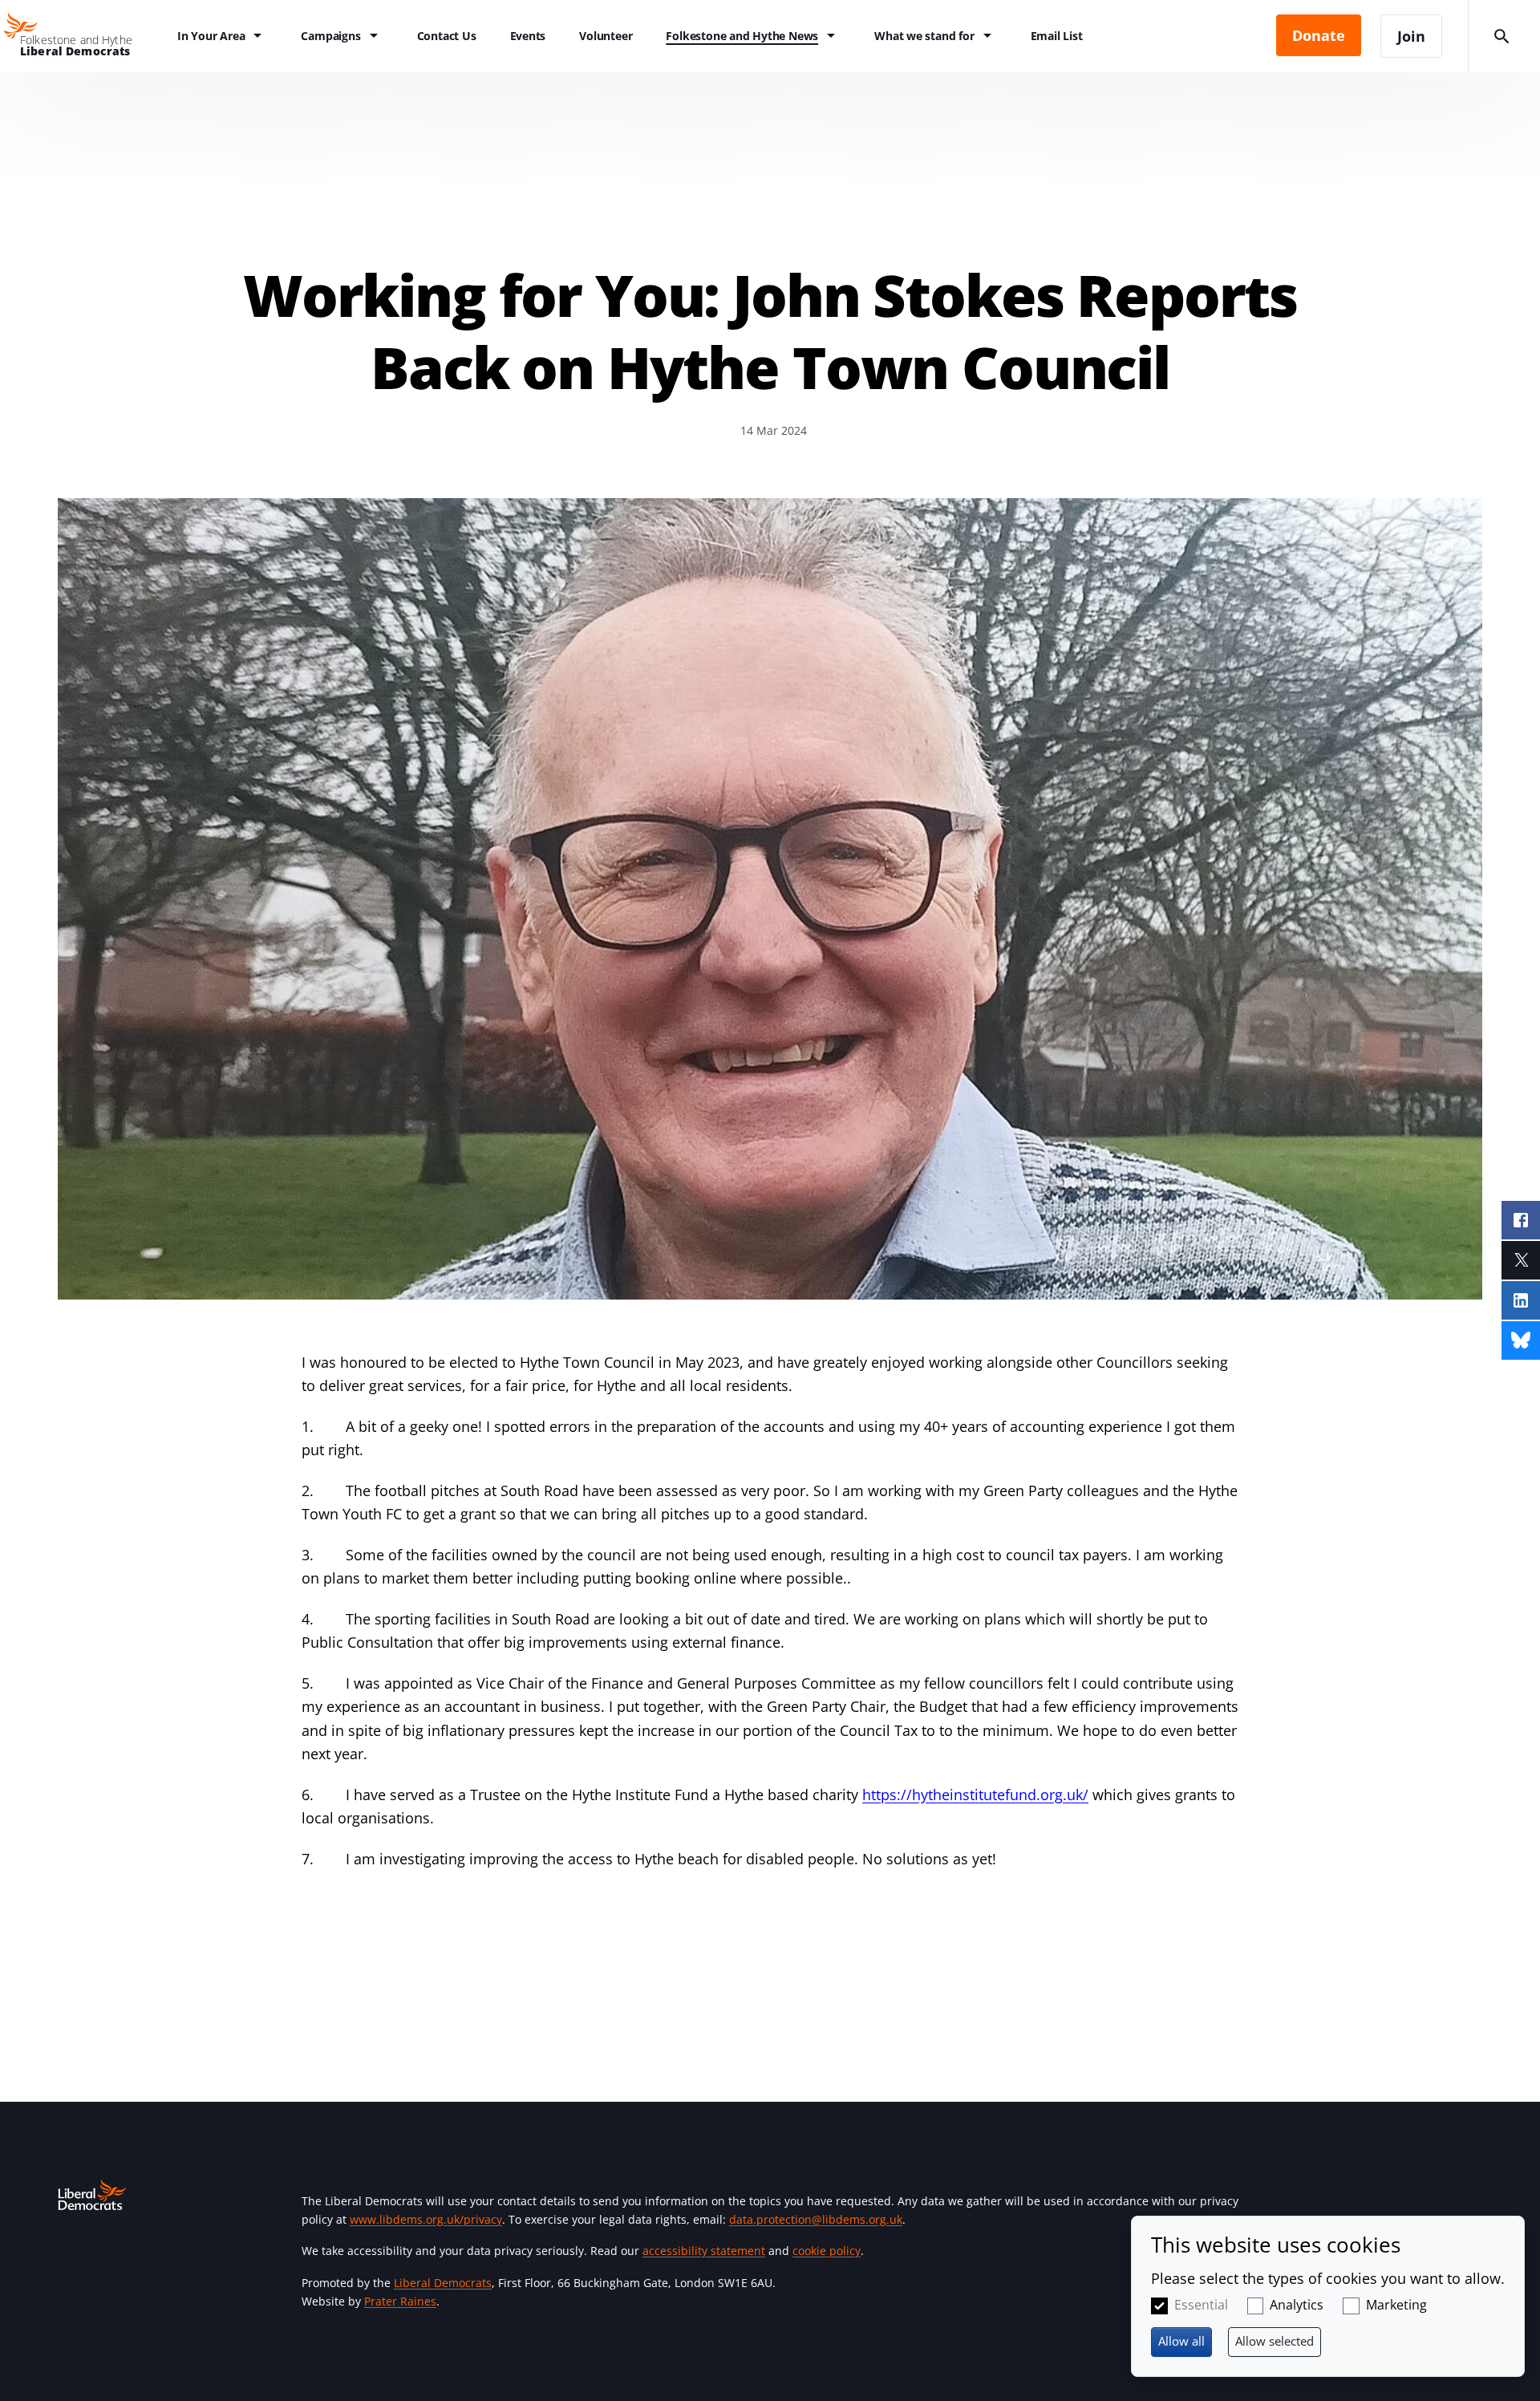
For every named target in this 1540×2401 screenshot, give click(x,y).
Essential (1201, 2305)
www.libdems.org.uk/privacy (426, 2219)
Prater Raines (400, 2301)
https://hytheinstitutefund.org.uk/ (975, 1795)
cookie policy (827, 2251)
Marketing (1396, 2305)
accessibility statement (704, 2251)
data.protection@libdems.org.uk (816, 2219)
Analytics (1297, 2305)
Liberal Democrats (443, 2283)
